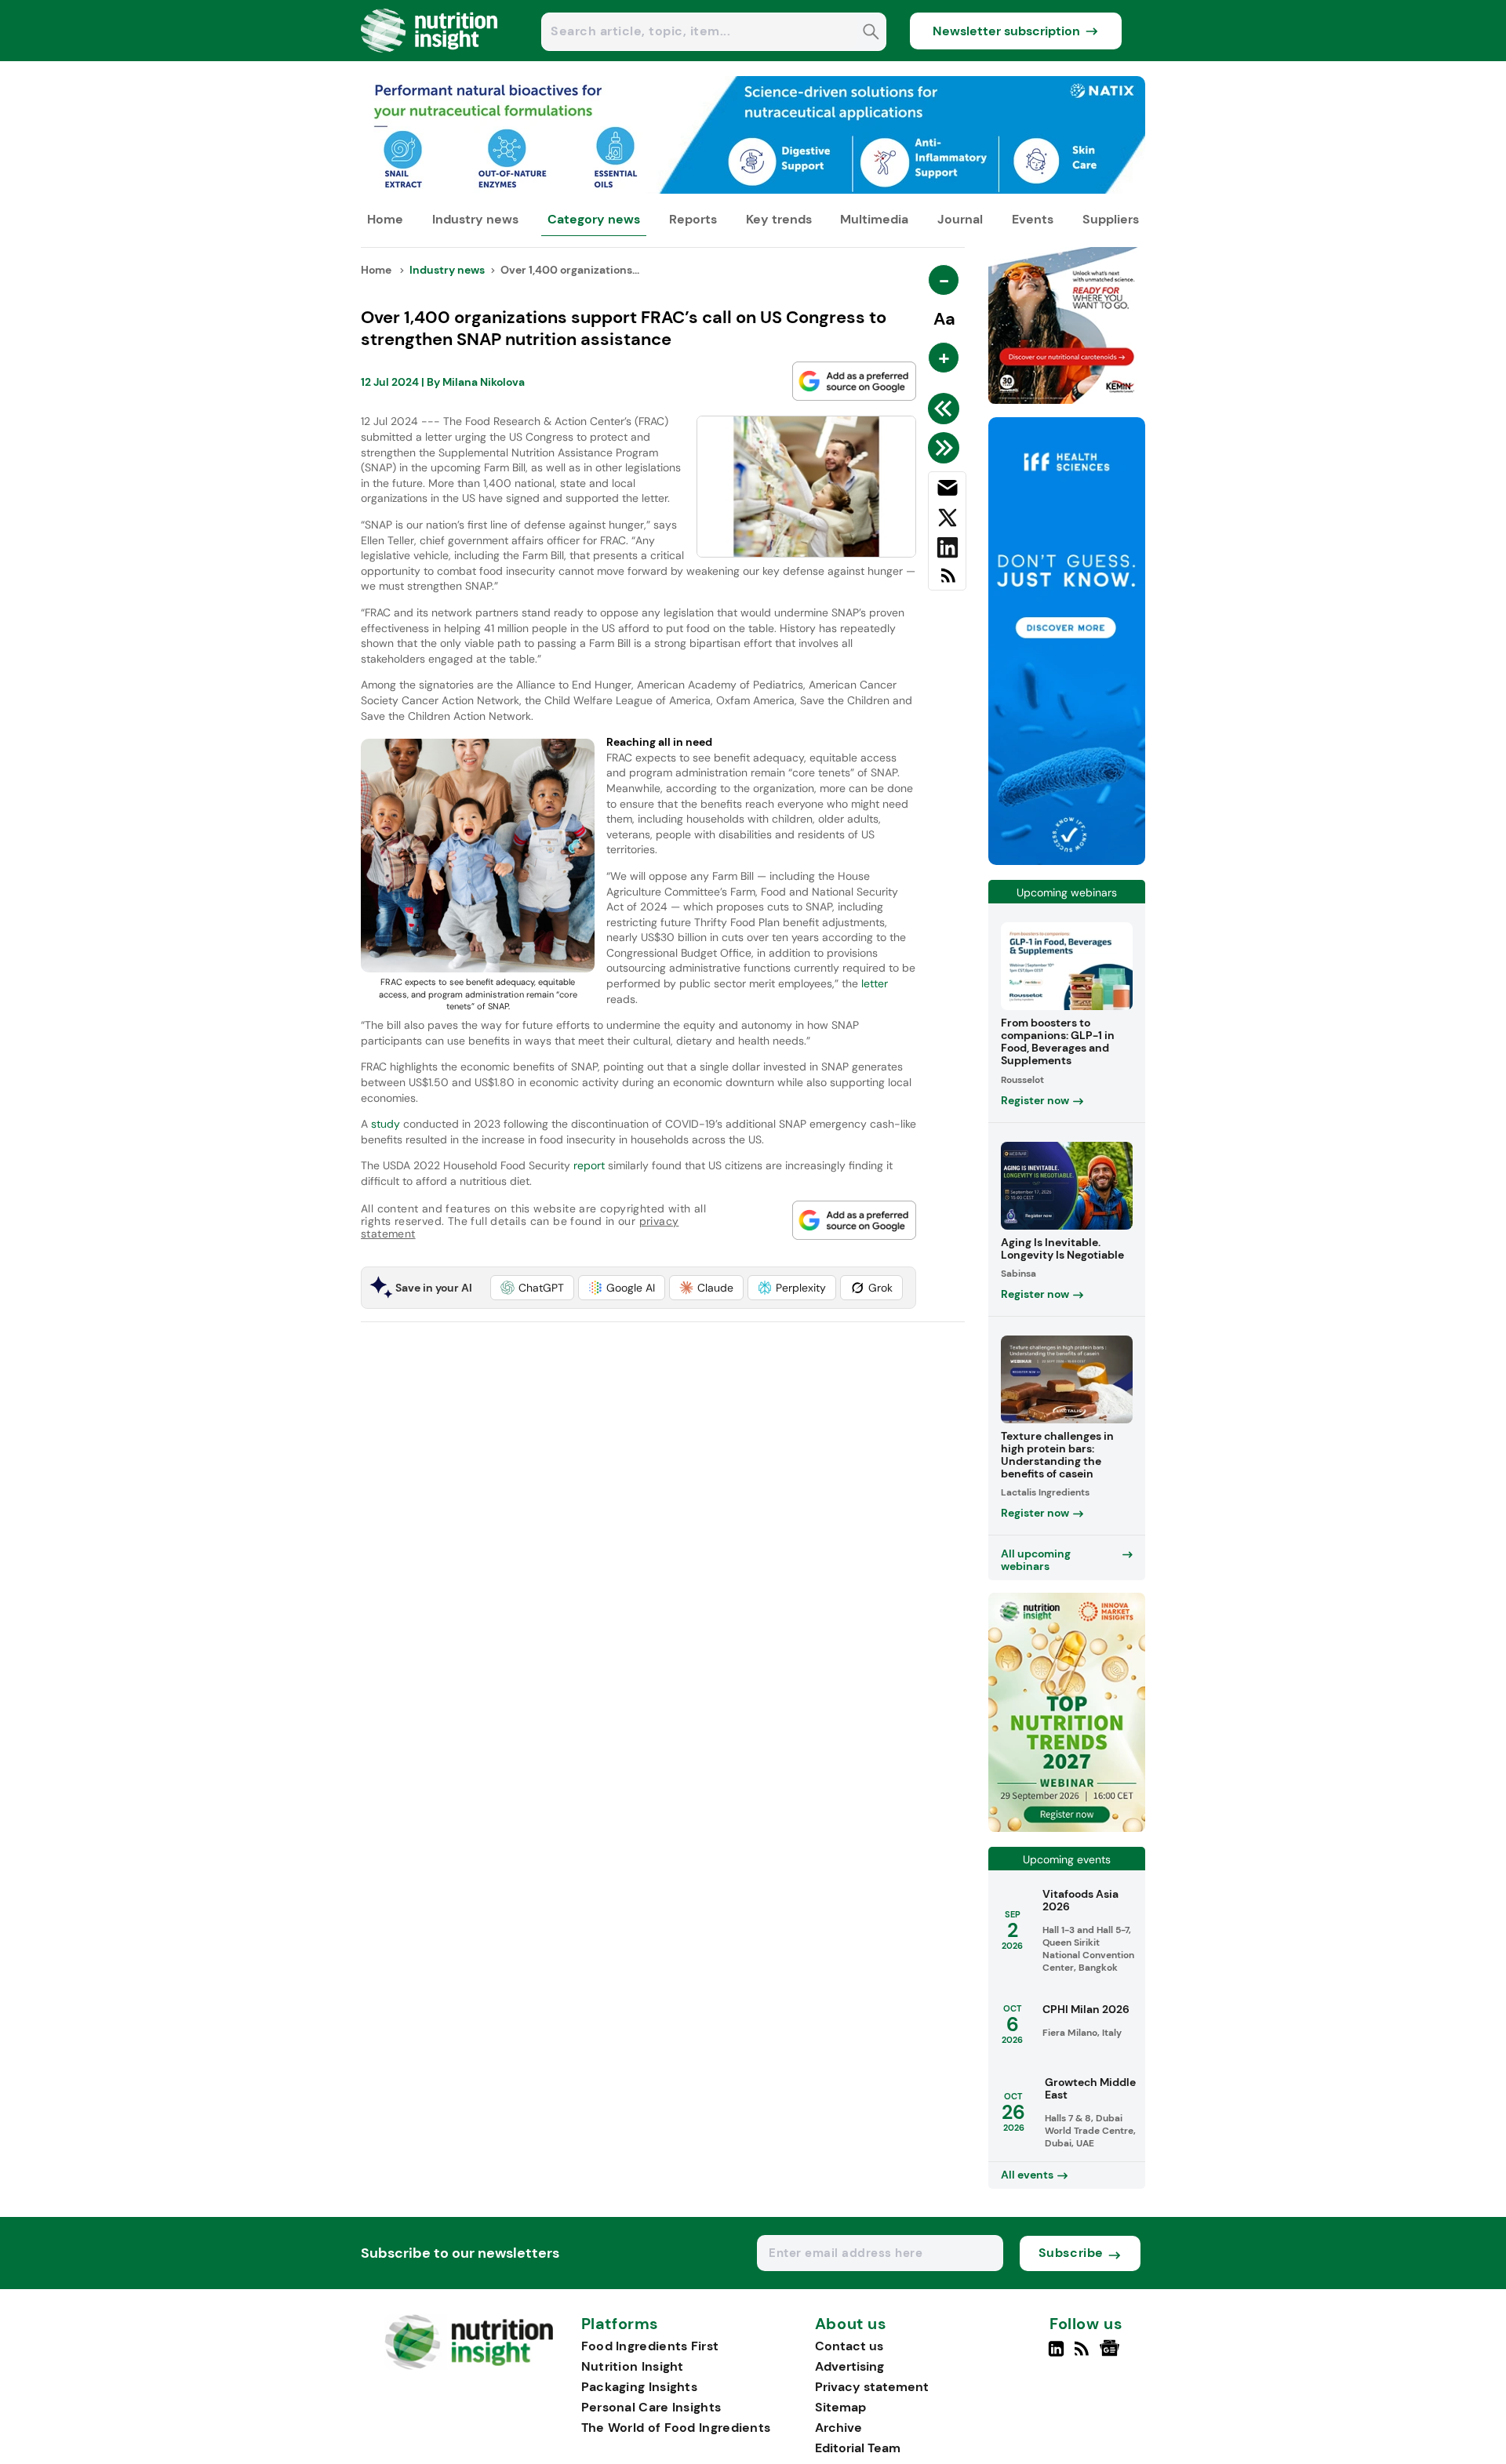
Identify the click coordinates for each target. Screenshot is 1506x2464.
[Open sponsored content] (753, 189)
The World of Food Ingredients (676, 2428)
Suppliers (1111, 219)
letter (875, 983)
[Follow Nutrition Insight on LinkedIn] (1056, 2355)
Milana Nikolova (484, 382)
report (591, 1165)
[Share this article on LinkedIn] (947, 551)
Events (1033, 219)
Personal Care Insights (651, 2407)
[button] (532, 1288)
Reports (693, 219)
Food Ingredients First (650, 2346)
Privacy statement (872, 2387)
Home (385, 219)
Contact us (849, 2346)
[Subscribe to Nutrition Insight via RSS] (947, 581)
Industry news (475, 219)
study (384, 1124)
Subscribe (1071, 2253)
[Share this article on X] (947, 521)
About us (851, 2324)
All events (1027, 2175)
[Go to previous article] (946, 409)
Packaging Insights (639, 2387)
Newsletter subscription (1006, 31)
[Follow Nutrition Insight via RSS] (1084, 2355)
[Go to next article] (946, 448)
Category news (594, 219)
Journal (960, 219)
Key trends (779, 219)
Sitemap (840, 2407)
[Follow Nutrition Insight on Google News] (1112, 2355)
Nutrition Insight (633, 2366)
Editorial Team (858, 2448)
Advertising (849, 2366)
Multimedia (874, 219)
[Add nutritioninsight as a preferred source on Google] (854, 381)
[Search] (871, 33)
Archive (838, 2428)
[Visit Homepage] (430, 57)
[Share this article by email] (947, 491)
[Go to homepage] (469, 2366)
